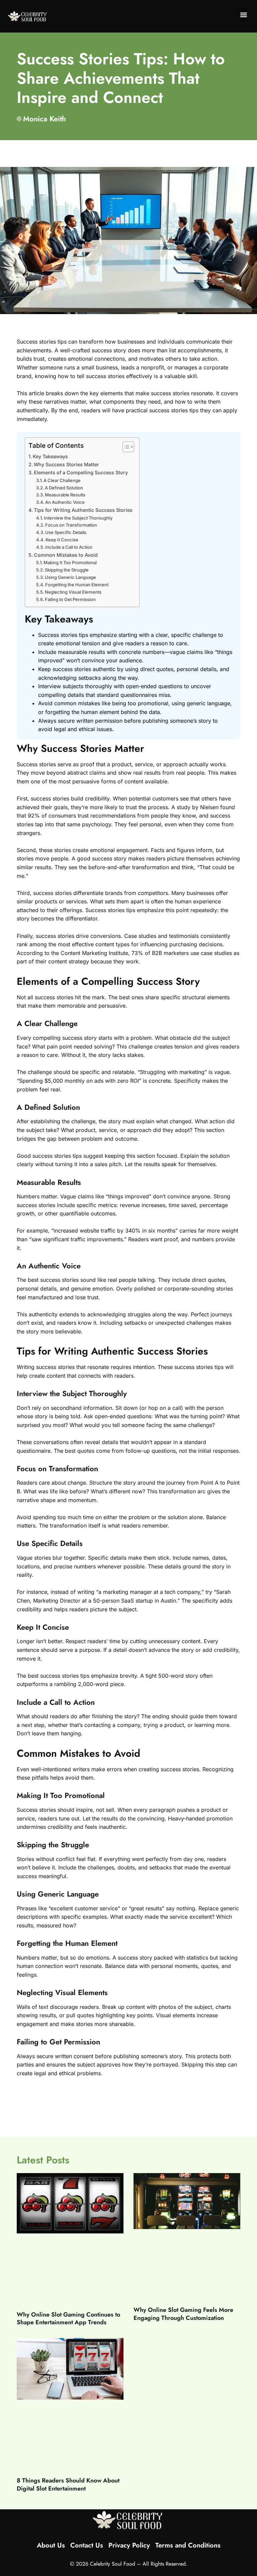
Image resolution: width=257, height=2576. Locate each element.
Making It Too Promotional (70, 562)
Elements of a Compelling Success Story (81, 472)
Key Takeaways (50, 456)
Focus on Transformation (71, 525)
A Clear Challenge (62, 480)
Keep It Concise (62, 540)
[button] (244, 15)
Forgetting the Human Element (77, 585)
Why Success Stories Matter (66, 464)
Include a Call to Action (69, 547)
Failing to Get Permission (70, 599)
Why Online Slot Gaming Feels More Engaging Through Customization (183, 2314)
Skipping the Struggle (67, 570)
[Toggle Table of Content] (125, 447)
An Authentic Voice (65, 502)
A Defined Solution (64, 488)
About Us (51, 2545)
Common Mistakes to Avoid (66, 555)
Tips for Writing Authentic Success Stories (83, 510)
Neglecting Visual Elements (73, 592)
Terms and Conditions (188, 2545)
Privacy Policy (129, 2545)
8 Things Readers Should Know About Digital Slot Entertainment (68, 2484)
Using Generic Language (70, 577)
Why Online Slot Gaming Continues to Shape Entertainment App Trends (68, 2318)
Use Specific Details (66, 532)
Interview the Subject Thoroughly (78, 518)
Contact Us (87, 2545)
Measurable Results (65, 495)
